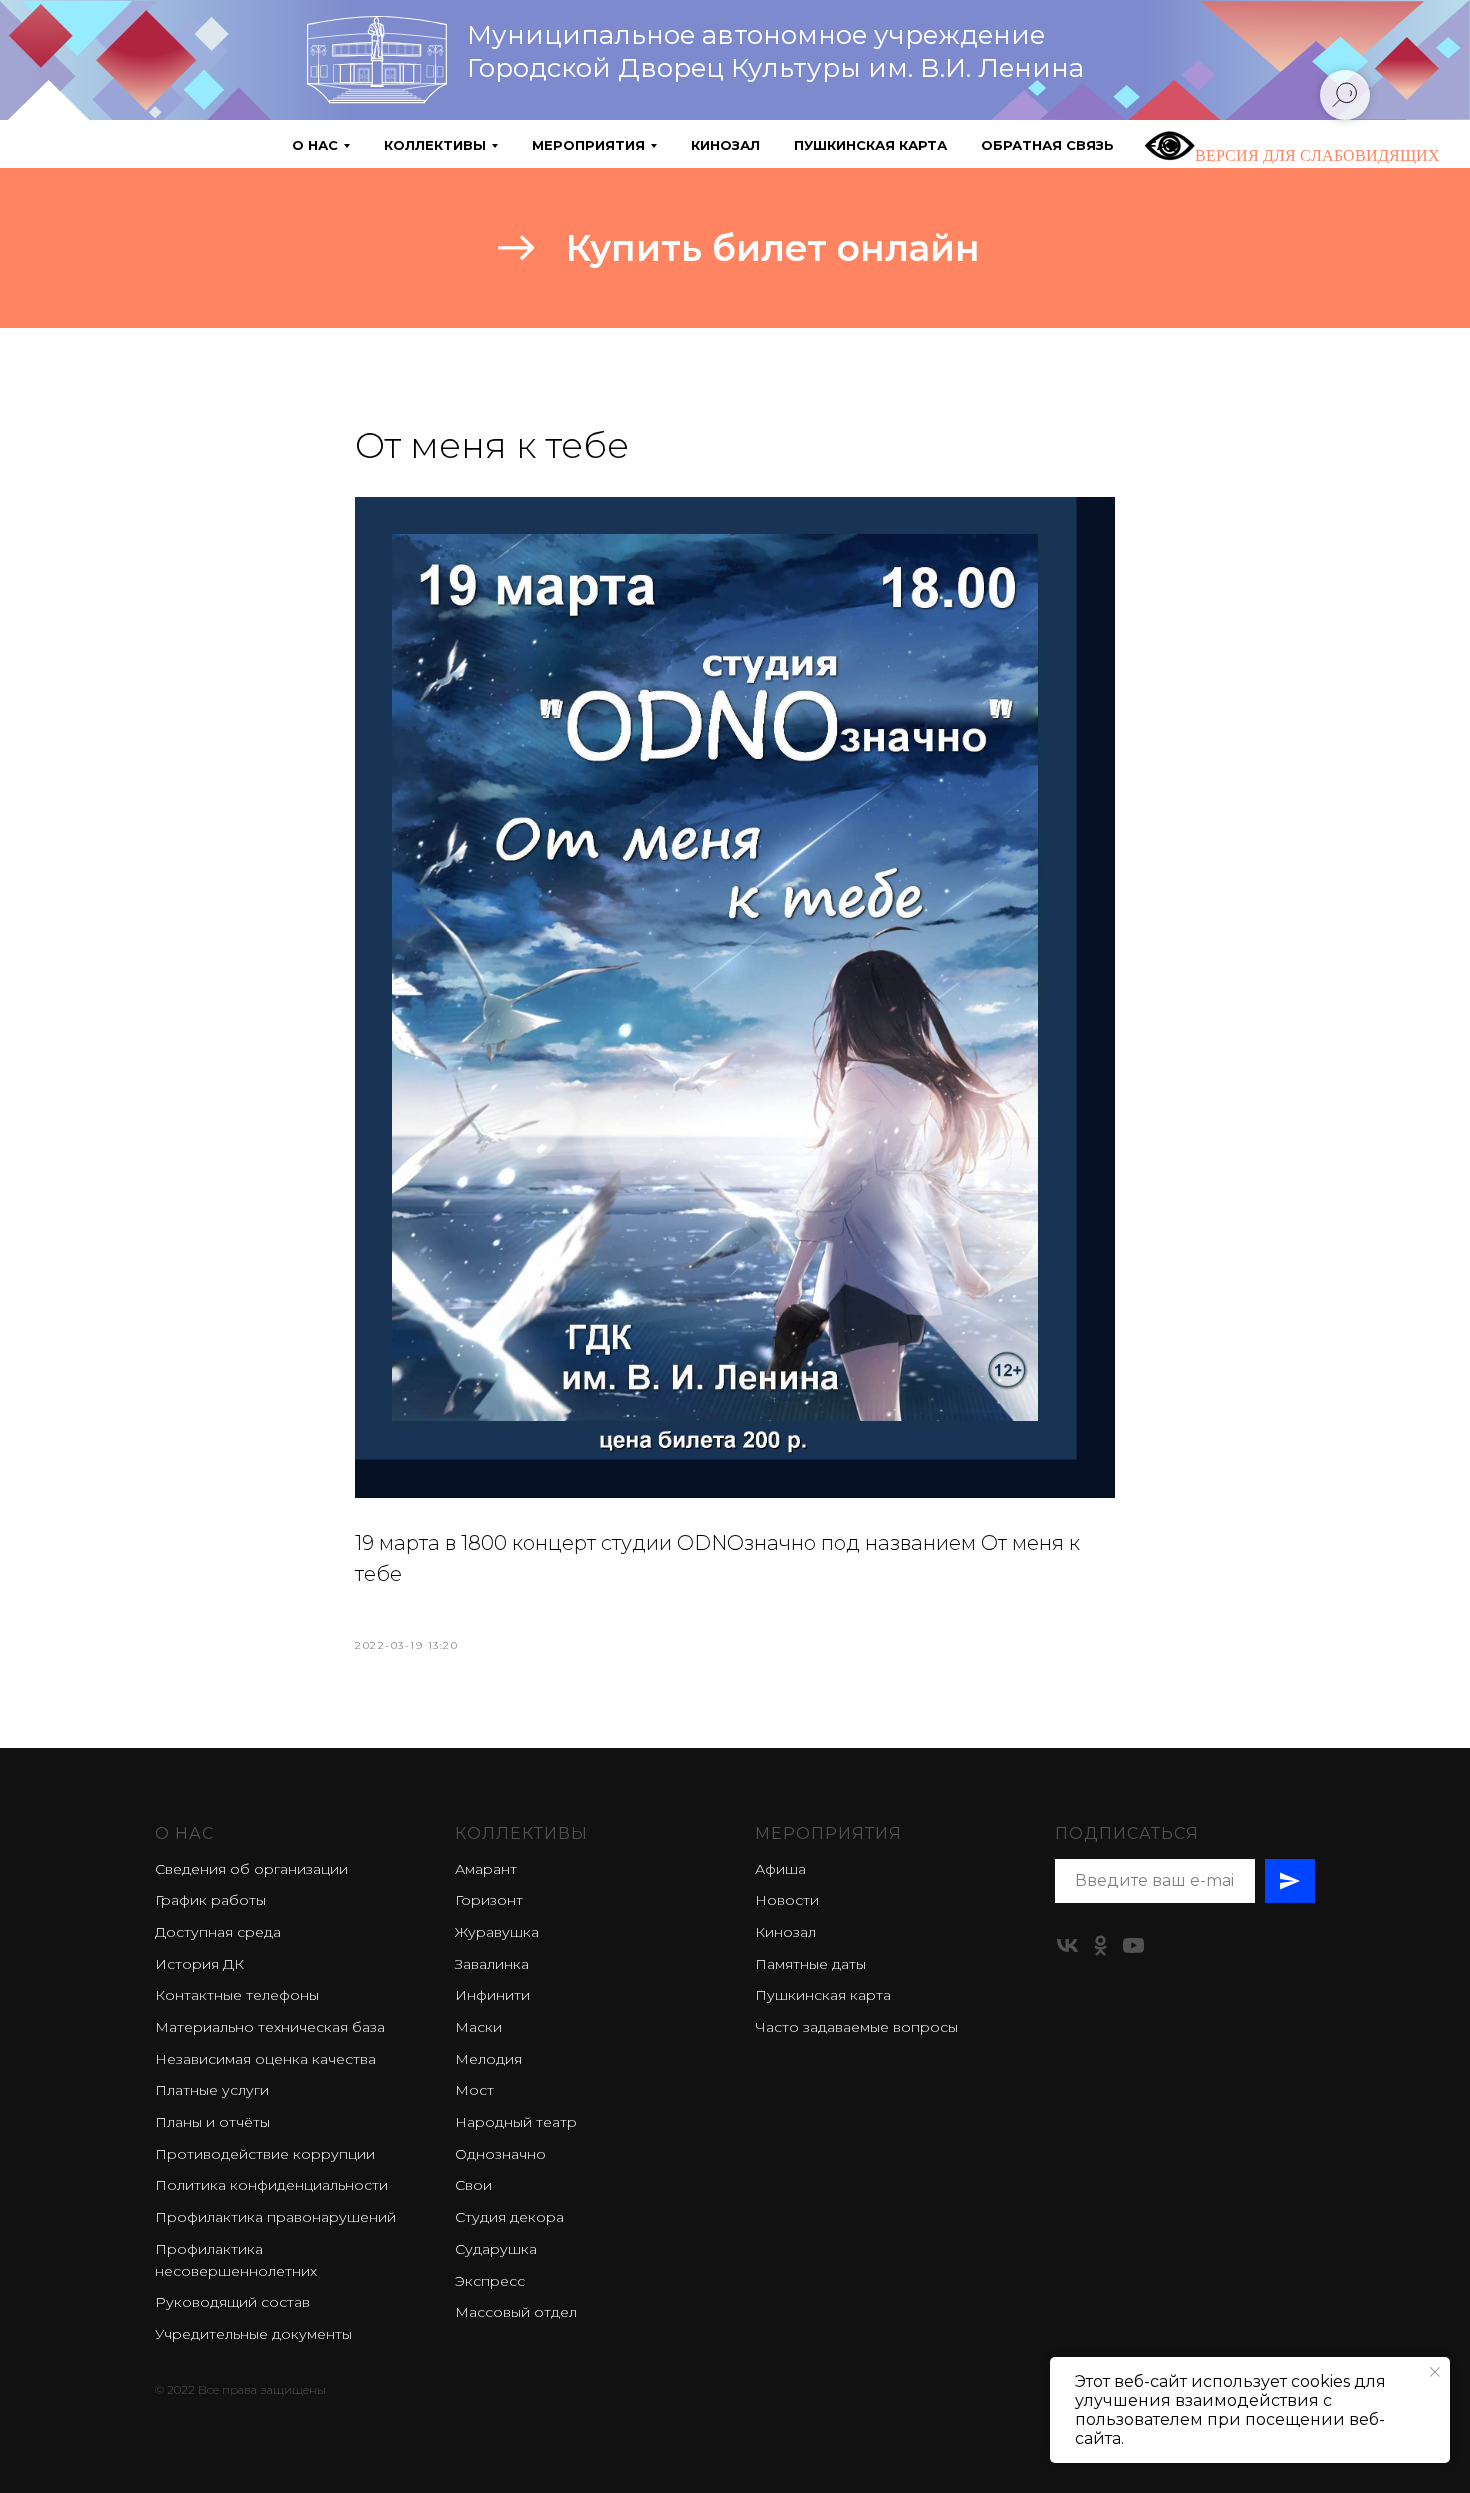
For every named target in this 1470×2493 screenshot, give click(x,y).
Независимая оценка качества (265, 2059)
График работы (210, 1900)
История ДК (199, 1964)
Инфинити (492, 1995)
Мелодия (488, 2059)
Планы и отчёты (212, 2122)
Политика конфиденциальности (271, 2185)
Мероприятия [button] (588, 145)
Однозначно (500, 2154)
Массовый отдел (516, 2312)
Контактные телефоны (237, 1995)
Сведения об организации (251, 1869)
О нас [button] (315, 145)
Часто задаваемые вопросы (856, 2027)
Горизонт (489, 1900)
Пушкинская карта (870, 145)
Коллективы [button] (435, 145)
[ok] (1100, 1945)
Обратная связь (1047, 145)
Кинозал (725, 145)
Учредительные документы (253, 2334)
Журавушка (497, 1932)
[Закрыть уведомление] (1435, 2372)
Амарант (486, 1869)
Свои (473, 2185)
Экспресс (490, 2281)
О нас (184, 1833)
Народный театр (516, 2122)
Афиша (780, 1869)
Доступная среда (218, 1932)
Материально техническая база (270, 2027)
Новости (787, 1900)
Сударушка (496, 2249)
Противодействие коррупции (265, 2154)
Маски (478, 2027)
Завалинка (492, 1964)
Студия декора (509, 2217)
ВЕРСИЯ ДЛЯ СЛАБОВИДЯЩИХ (1317, 155)
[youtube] (1133, 1945)
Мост (474, 2090)
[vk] (1067, 1945)
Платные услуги (212, 2090)
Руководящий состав (232, 2302)
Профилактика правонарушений (275, 2217)
